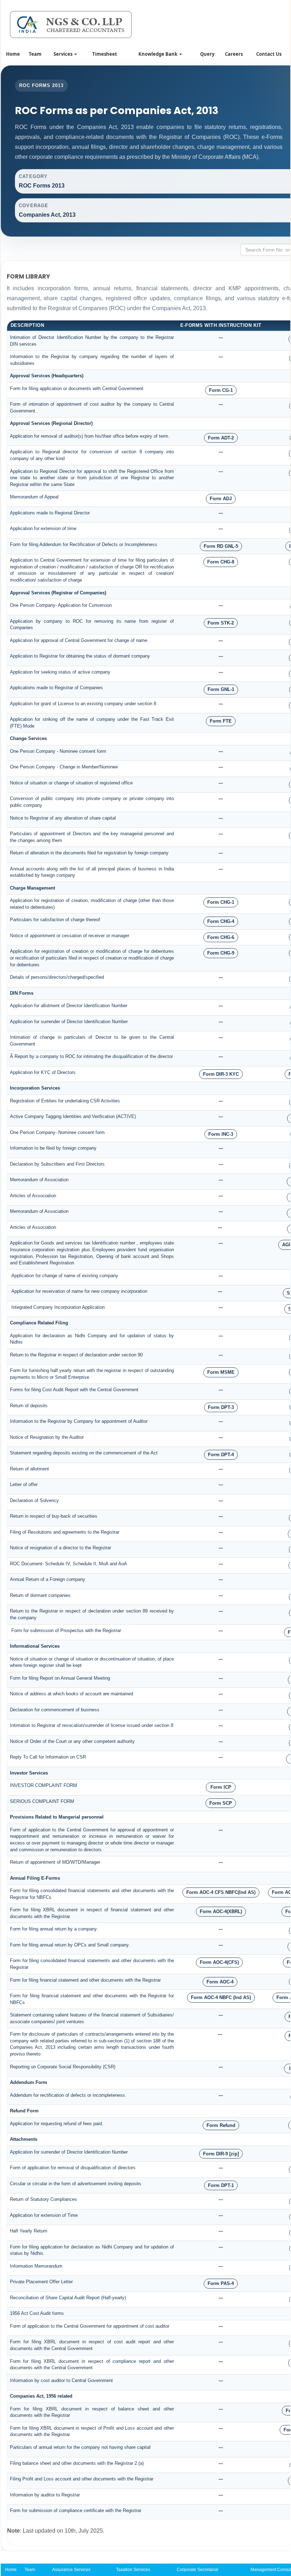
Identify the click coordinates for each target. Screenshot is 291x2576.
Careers (234, 54)
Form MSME (221, 1372)
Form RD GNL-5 (221, 546)
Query (207, 54)
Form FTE (221, 721)
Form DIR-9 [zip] (221, 2154)
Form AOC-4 (220, 1982)
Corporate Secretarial (197, 2570)
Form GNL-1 (221, 689)
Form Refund (221, 2125)
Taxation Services (133, 2570)
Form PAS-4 (221, 2283)
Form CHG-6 (221, 937)
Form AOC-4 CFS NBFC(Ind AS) (221, 1892)
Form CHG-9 (221, 953)
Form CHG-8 (221, 562)
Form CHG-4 (221, 921)
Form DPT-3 (221, 1407)
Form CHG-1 (221, 902)
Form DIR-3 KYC (221, 1074)
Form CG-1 (221, 390)
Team (35, 54)
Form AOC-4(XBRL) (221, 1911)
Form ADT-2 (221, 438)
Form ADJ (221, 499)
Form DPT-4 (221, 1455)
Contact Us (269, 54)
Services (64, 54)
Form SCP (221, 1803)
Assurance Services (71, 2570)
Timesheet (105, 54)
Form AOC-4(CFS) (219, 1962)
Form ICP (221, 1787)
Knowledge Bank (158, 54)
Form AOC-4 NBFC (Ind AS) (221, 1997)
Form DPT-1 (221, 2185)
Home (13, 54)
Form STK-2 (221, 623)
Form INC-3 (221, 1134)
